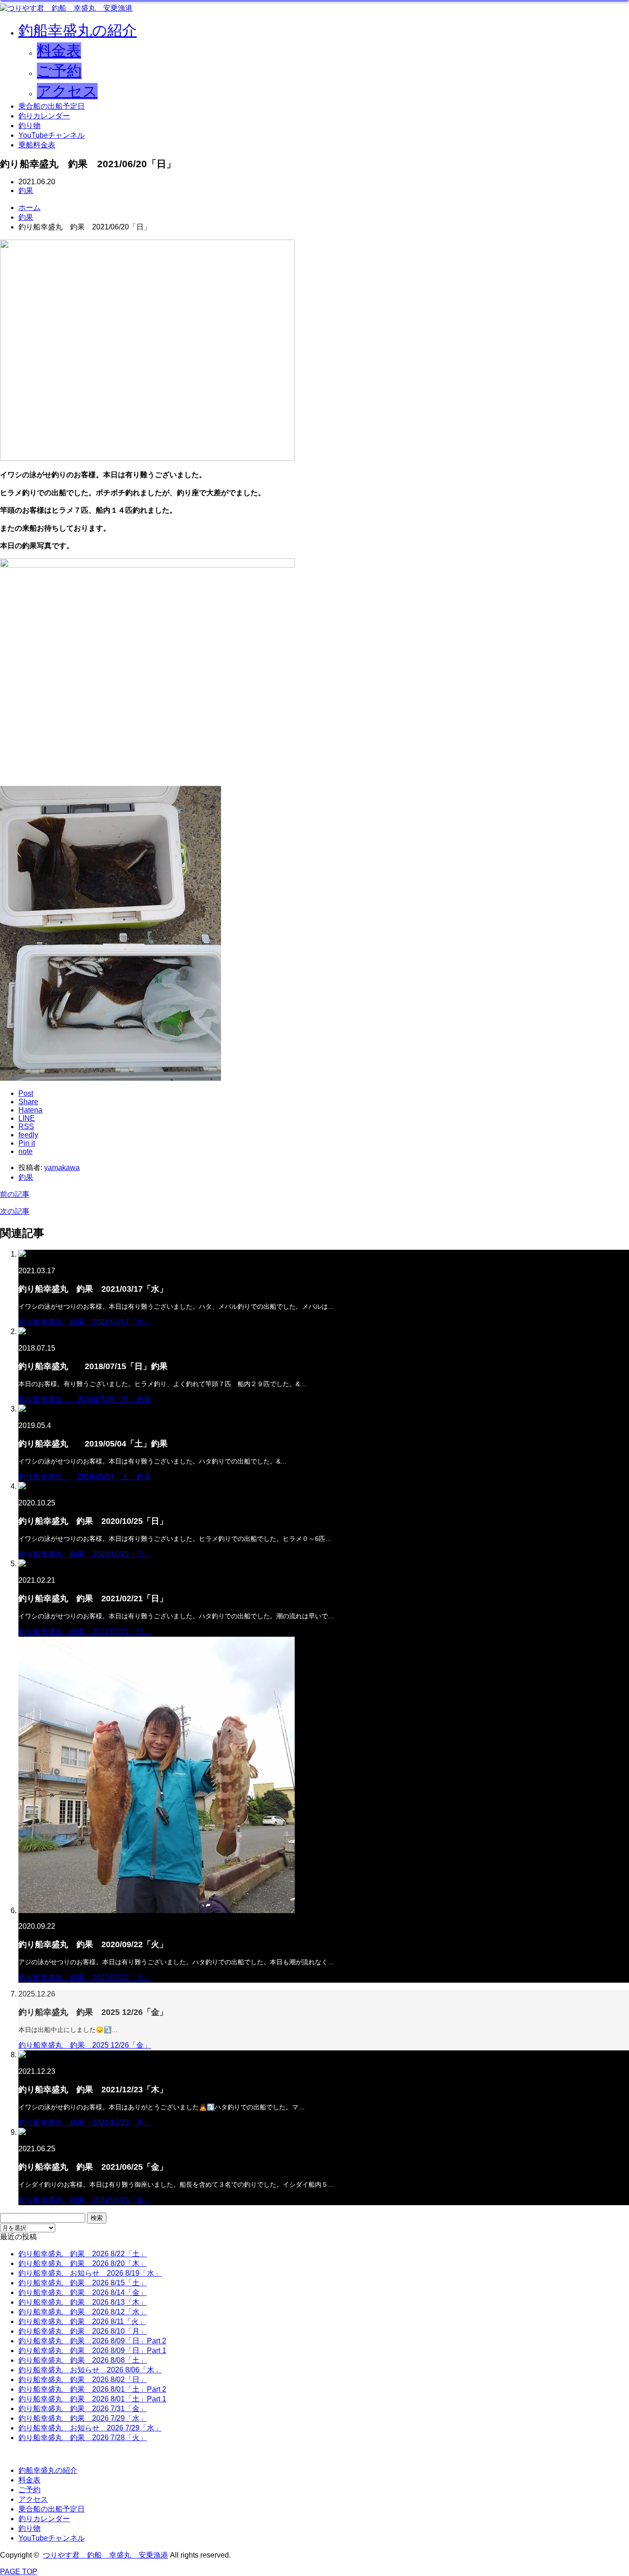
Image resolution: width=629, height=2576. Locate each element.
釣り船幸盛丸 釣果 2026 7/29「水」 (83, 2418)
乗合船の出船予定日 (52, 106)
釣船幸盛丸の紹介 (78, 30)
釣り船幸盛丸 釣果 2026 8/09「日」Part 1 (92, 2351)
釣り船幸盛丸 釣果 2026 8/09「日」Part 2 (92, 2341)
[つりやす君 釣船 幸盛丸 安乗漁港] (66, 8)
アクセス (67, 91)
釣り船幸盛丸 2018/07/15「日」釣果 (85, 1399)
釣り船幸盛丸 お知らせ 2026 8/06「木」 (90, 2370)
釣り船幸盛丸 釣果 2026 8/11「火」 (82, 2321)
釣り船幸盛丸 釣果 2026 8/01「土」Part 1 (92, 2399)
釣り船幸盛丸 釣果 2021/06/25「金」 (85, 2200)
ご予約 (59, 71)
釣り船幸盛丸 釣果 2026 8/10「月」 (83, 2331)
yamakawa (62, 1168)
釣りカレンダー (44, 116)
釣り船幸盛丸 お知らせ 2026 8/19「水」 (90, 2273)
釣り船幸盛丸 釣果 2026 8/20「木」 (83, 2263)
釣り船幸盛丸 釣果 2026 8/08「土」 (83, 2360)
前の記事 (15, 1194)
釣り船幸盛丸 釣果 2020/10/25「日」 (85, 1554)
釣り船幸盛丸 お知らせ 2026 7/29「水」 (90, 2428)
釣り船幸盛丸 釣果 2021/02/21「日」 (85, 1631)
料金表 (59, 51)
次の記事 (15, 1211)
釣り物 (29, 126)
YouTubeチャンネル (52, 135)
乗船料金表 (37, 145)
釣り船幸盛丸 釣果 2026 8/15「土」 (83, 2283)
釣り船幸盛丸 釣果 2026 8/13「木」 (83, 2302)
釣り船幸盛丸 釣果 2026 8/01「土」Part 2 (92, 2389)
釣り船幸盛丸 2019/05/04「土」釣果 (85, 1477)
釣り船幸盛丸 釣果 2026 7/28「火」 (83, 2438)
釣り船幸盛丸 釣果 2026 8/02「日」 (83, 2380)
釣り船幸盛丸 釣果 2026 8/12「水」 (83, 2312)
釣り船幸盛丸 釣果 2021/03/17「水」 (85, 1322)
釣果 (26, 190)
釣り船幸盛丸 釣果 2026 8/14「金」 (83, 2292)
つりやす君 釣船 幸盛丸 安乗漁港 (105, 2555)
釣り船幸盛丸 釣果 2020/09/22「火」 (85, 1977)
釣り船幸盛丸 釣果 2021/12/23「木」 (85, 2122)
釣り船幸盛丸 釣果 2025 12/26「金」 (85, 2045)
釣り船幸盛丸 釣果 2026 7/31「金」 (83, 2409)
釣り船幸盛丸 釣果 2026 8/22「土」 (83, 2254)
